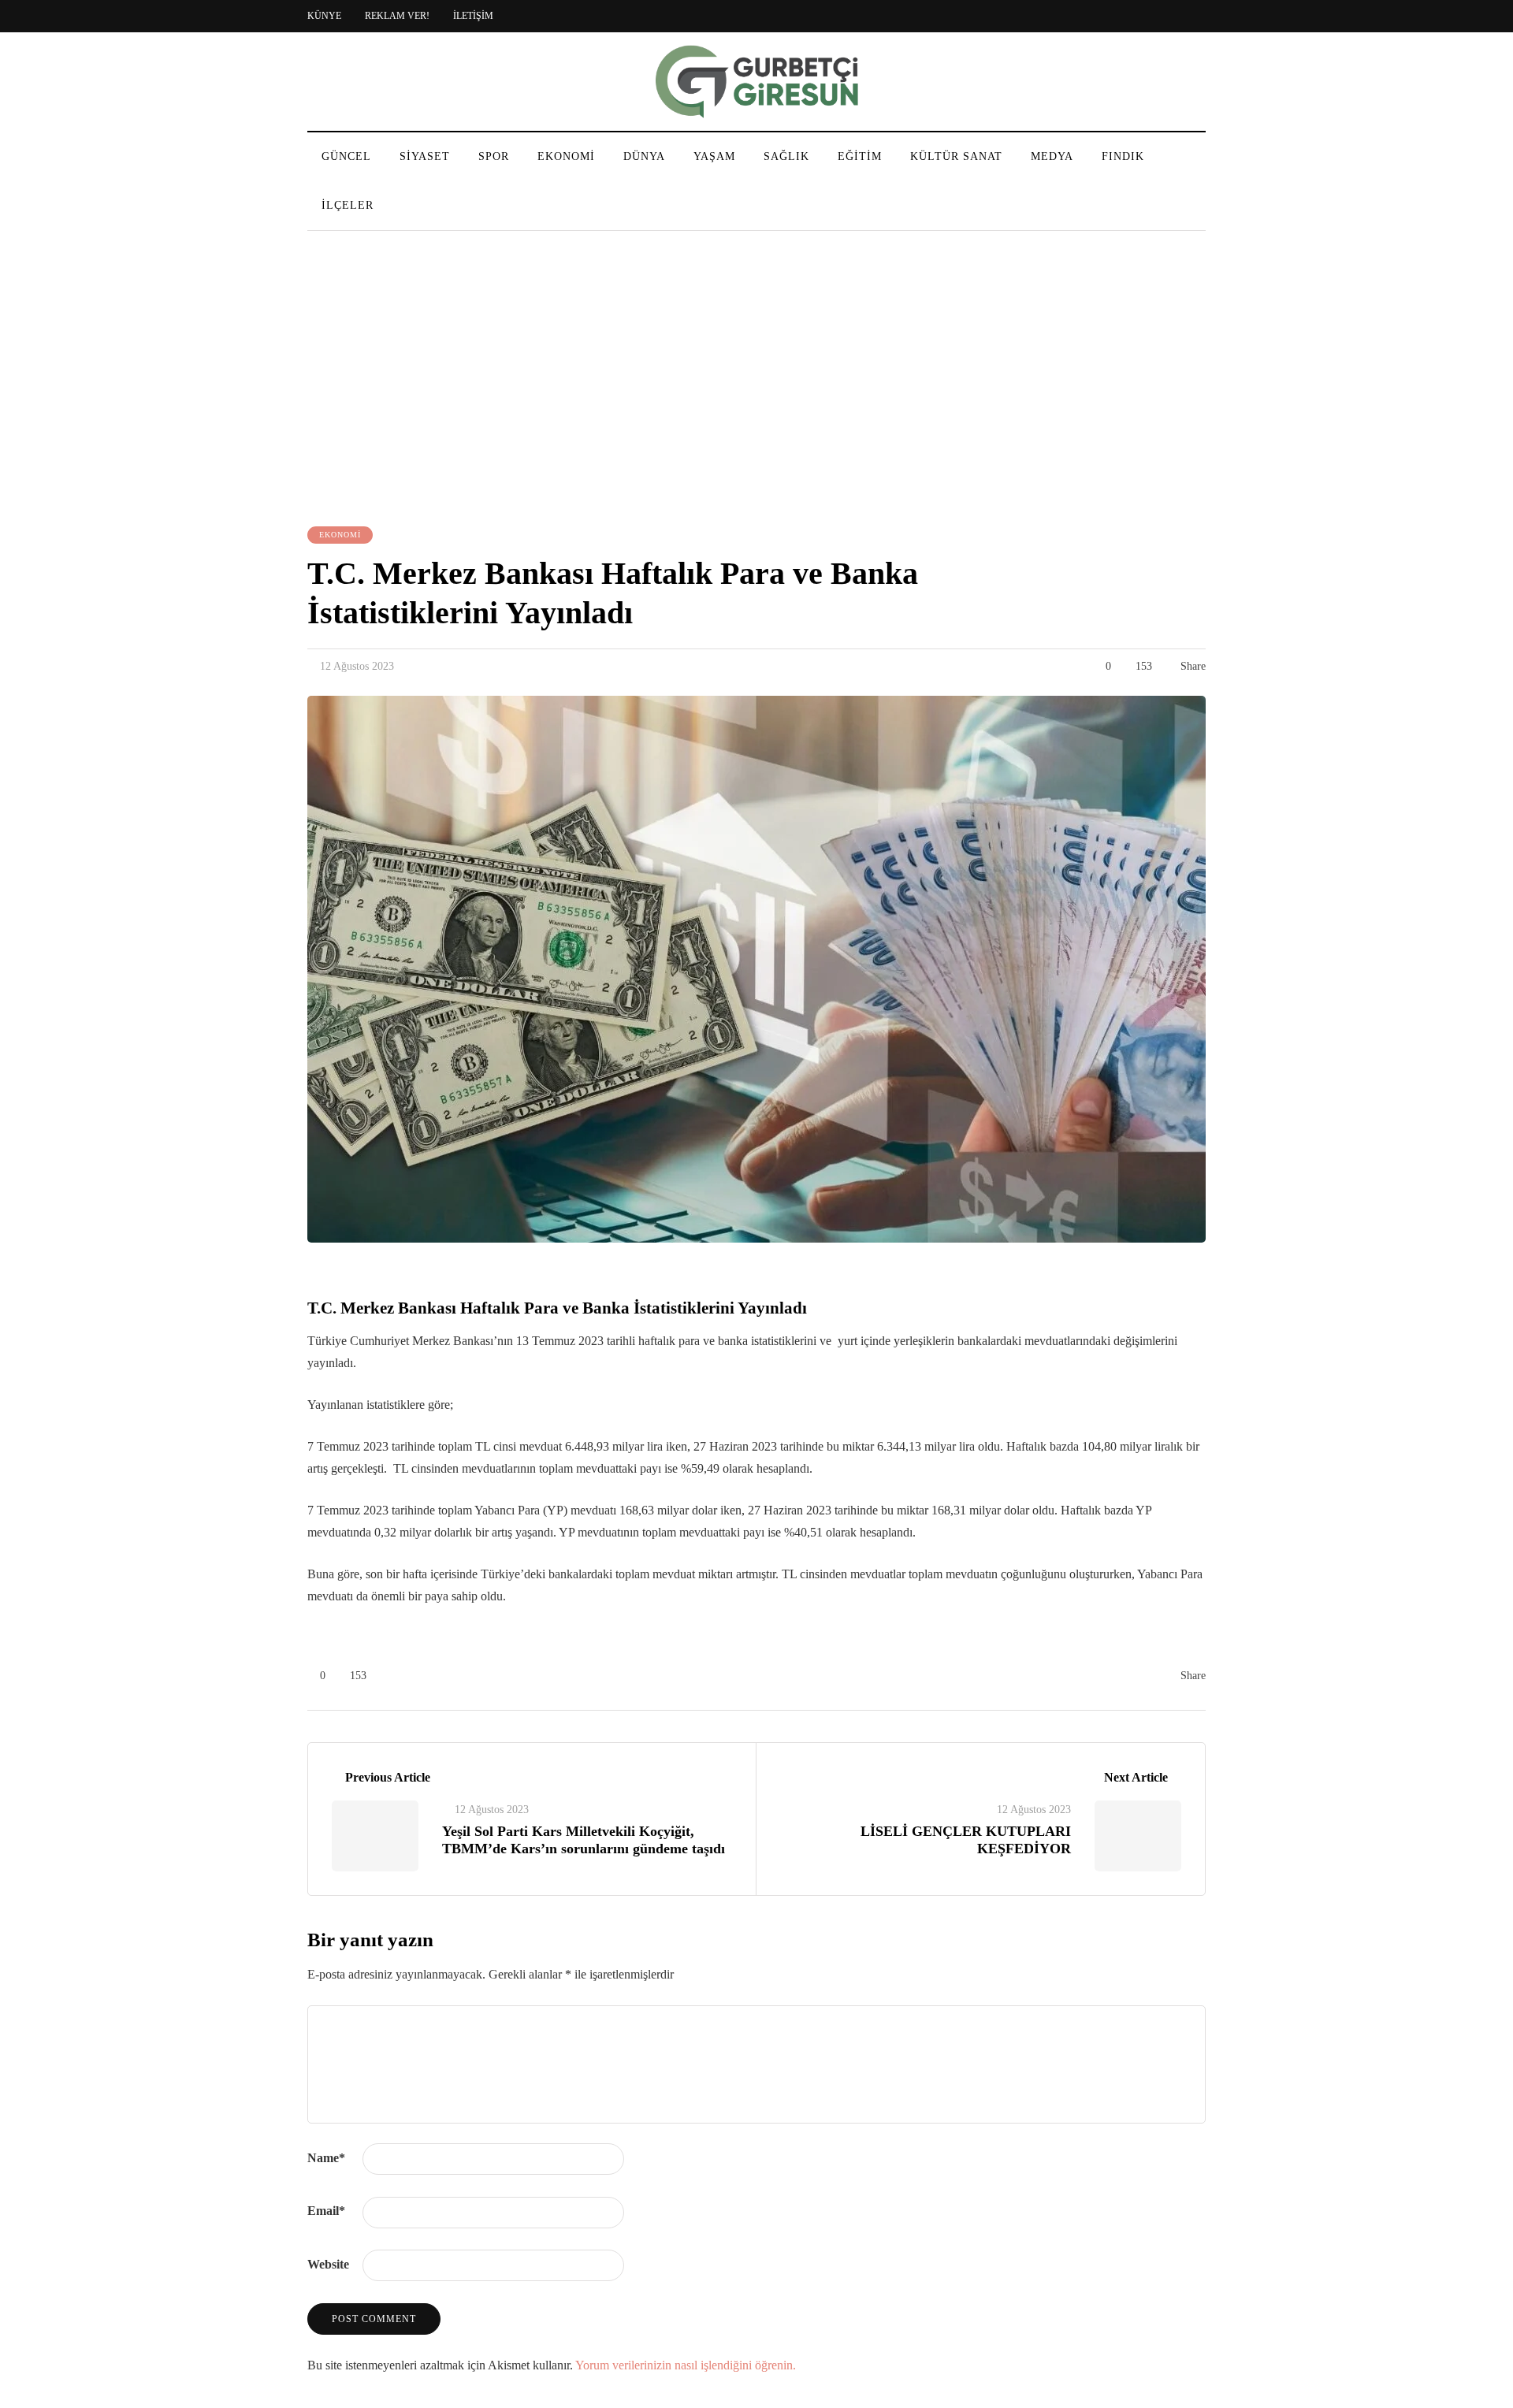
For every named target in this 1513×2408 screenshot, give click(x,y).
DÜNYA (644, 156)
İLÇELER (348, 205)
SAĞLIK (786, 156)
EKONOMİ (566, 156)
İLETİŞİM (473, 16)
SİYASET (425, 156)
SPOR (494, 156)
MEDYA (1052, 156)
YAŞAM (714, 156)
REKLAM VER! (397, 16)
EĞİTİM (860, 156)
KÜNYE (324, 16)
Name (326, 2158)
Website (328, 2264)
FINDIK (1123, 156)
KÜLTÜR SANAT (956, 156)
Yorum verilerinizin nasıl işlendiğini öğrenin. (686, 2365)
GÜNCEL (346, 156)
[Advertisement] (756, 381)
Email (326, 2211)
